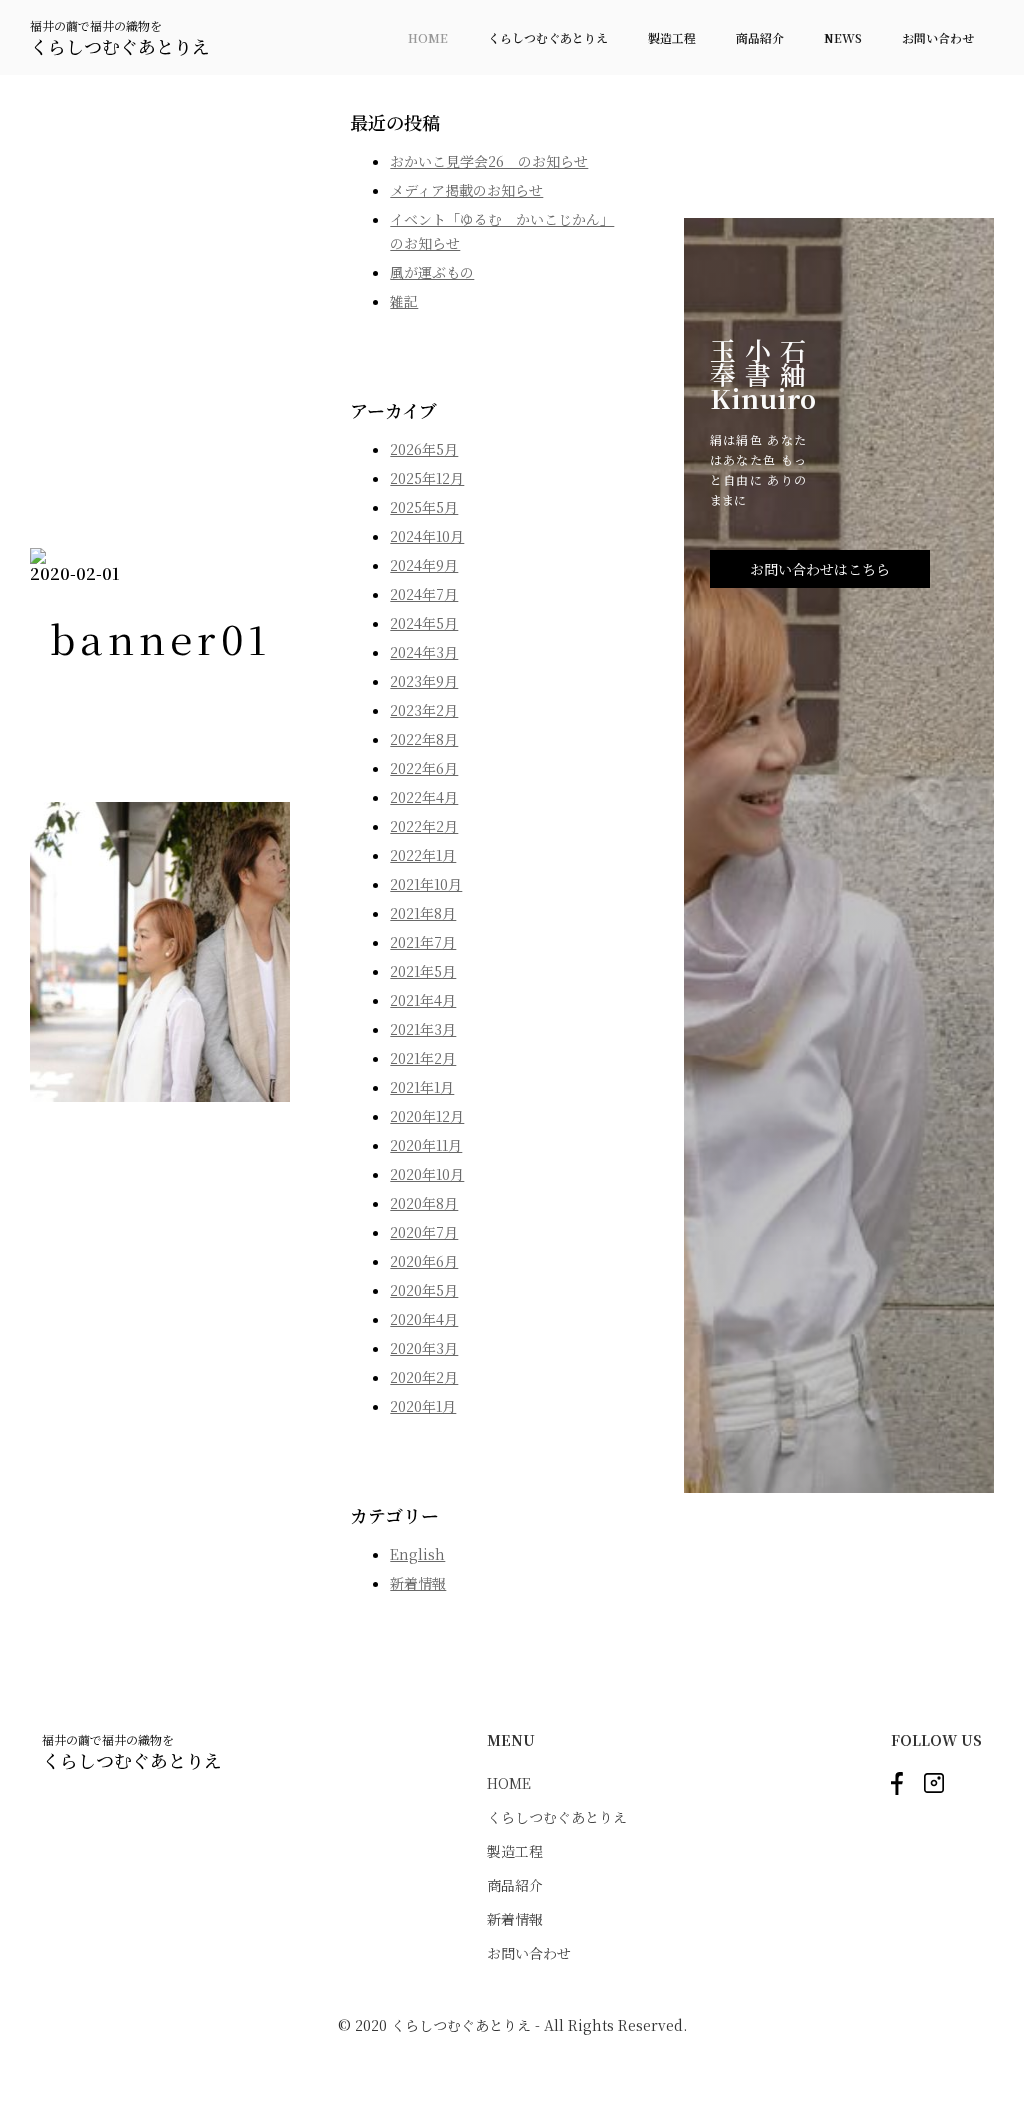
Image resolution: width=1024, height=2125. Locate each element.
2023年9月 (424, 681)
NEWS (843, 37)
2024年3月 (424, 652)
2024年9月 (424, 565)
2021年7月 (423, 942)
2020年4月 (424, 1319)
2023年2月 (424, 710)
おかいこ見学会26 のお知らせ (489, 161)
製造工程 (672, 37)
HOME (428, 37)
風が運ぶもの (432, 272)
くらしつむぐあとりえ (548, 37)
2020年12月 (427, 1116)
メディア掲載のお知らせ (466, 190)
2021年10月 (426, 884)
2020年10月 (427, 1174)
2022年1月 (423, 855)
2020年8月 (424, 1203)
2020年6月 (424, 1261)
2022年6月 (424, 768)
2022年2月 (424, 826)
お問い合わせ (938, 37)
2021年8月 (423, 913)
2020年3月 (424, 1348)
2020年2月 (424, 1377)
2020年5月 (424, 1290)
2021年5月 (423, 971)
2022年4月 (424, 797)
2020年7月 (424, 1232)
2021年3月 (423, 1029)
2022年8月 (424, 739)
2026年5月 (424, 449)
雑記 (404, 301)
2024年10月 (427, 536)
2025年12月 (427, 478)
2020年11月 (426, 1145)
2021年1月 (422, 1087)
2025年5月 (424, 507)
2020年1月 (423, 1406)
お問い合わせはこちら (820, 569)
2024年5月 (424, 623)
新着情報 (418, 1583)
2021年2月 (423, 1058)
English (417, 1554)
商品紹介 (760, 37)
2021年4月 (423, 1000)
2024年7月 (424, 594)
